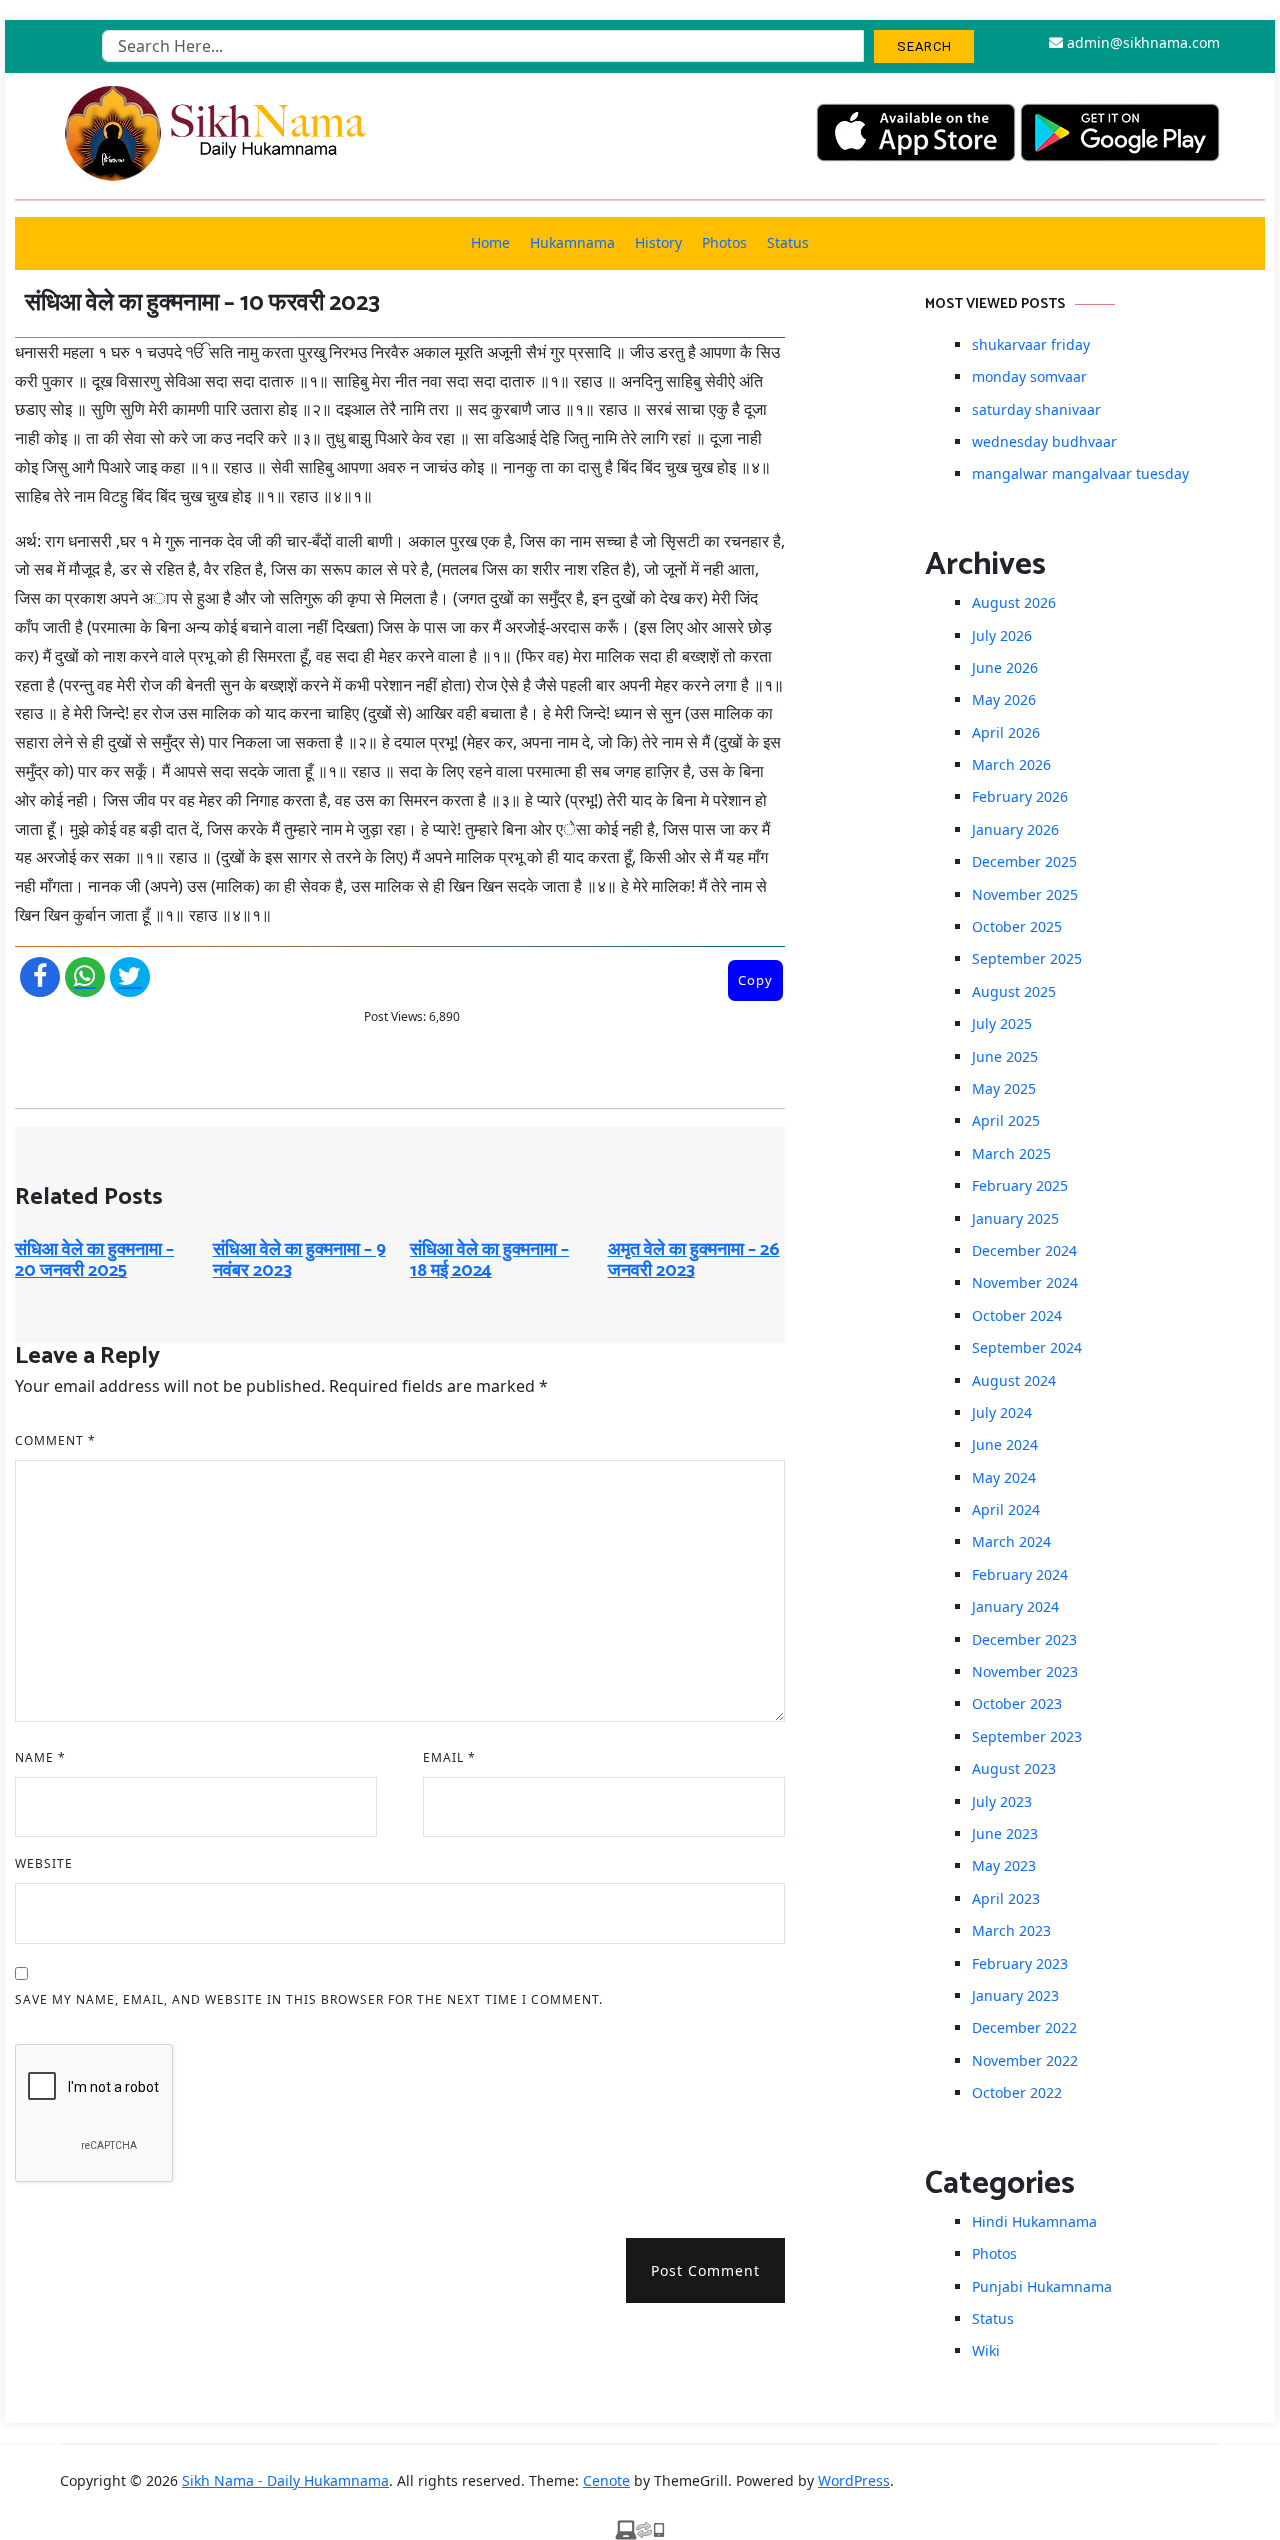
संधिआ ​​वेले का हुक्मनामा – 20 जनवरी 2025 (94, 1261)
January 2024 (1015, 1606)
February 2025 (1020, 1185)
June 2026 (1005, 667)
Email (449, 1757)
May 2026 (1004, 699)
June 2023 (1005, 1833)
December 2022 (1024, 2027)
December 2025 (1024, 861)
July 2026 (1002, 635)
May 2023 (1004, 1865)
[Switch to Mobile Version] (640, 2528)
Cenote (606, 2480)
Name (40, 1757)
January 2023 (1015, 1995)
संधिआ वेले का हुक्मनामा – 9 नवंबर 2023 (299, 1261)
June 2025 (1005, 1056)
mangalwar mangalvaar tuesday (1080, 473)
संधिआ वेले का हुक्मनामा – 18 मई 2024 (489, 1261)
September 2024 (1027, 1347)
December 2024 (1024, 1250)
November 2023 (1025, 1671)
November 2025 (1025, 894)
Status (788, 242)
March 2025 (1011, 1153)
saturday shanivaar (1036, 409)
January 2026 (1015, 829)
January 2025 (1015, 1218)
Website (44, 1863)
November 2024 (1025, 1282)
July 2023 (1002, 1801)
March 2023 (1011, 1930)
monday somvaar (1029, 376)
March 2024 (1011, 1541)
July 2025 (1002, 1023)
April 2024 (1006, 1509)
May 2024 (1004, 1477)
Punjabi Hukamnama (1042, 2286)
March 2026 (1011, 764)
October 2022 (1017, 2092)
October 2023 (1017, 1703)
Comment (55, 1440)
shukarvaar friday (1031, 344)
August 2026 (1014, 602)
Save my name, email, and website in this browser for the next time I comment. (309, 1999)
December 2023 (1024, 1639)
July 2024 (1002, 1412)
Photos (724, 242)
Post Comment (705, 2270)
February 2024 (1020, 1574)
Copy (755, 980)
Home (490, 242)
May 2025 (1004, 1088)
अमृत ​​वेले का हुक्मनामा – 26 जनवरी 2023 (694, 1261)
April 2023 (1006, 1898)
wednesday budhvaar (1044, 441)
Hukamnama (572, 242)
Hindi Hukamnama (1034, 2221)
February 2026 (1020, 796)
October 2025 (1017, 926)
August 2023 (1014, 1768)
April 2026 (1006, 732)
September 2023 (1027, 1736)
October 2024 (1017, 1315)
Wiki (986, 2350)
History (658, 242)
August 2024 (1014, 1380)
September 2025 (1027, 958)
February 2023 (1020, 1963)
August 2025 (1014, 991)
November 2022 (1025, 2060)
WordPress (854, 2480)
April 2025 (1006, 1120)
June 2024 (1005, 1444)
